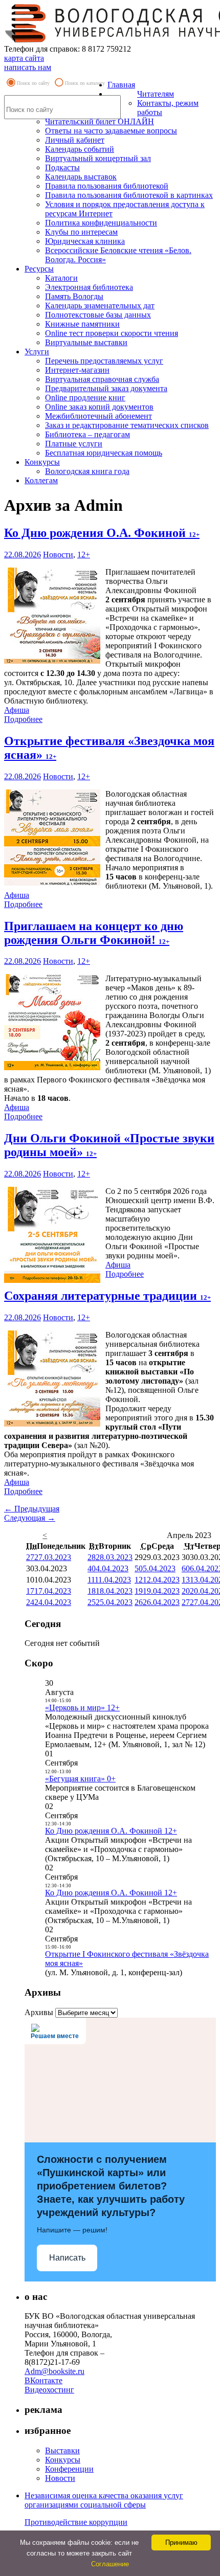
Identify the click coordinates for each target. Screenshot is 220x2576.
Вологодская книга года (87, 471)
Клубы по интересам (81, 232)
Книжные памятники (82, 324)
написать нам (28, 67)
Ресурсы (39, 269)
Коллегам (41, 480)
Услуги (37, 352)
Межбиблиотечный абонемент (98, 416)
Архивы (39, 2012)
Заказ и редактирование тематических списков (127, 425)
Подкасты (62, 167)
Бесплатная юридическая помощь (104, 453)
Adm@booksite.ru (54, 2371)
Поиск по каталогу (85, 83)
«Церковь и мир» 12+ (82, 1708)
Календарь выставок (81, 177)
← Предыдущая (32, 1509)
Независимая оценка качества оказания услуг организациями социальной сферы (104, 2500)
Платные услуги (74, 444)
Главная (121, 85)
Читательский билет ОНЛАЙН (100, 121)
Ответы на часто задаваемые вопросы (111, 131)
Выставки (62, 2450)
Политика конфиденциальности (101, 223)
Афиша (17, 710)
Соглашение (110, 2564)
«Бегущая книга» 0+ (80, 1779)
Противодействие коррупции (76, 2522)
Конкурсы (42, 462)
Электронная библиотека (89, 287)
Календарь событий (80, 149)
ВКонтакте (43, 2380)
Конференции (69, 2469)
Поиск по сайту (33, 83)
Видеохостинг (49, 2390)
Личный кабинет (75, 140)
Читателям (156, 94)
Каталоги (61, 278)
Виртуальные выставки (86, 342)
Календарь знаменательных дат (100, 306)
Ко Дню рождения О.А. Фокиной (102, 533)
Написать (67, 2258)
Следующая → (30, 1518)
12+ (84, 555)
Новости (58, 555)
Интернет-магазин (77, 370)
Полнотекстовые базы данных (98, 315)
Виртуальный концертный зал (98, 158)
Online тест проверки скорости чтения (112, 333)
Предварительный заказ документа (106, 388)
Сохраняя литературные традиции (107, 1296)
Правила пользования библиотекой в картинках (129, 195)
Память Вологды (74, 296)
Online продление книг (85, 398)
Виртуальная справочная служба (102, 379)
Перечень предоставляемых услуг (104, 361)
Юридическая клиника (85, 241)
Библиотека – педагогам (87, 434)
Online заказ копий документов (99, 407)
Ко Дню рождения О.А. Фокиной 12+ (111, 1831)
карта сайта (24, 58)
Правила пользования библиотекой (107, 186)
